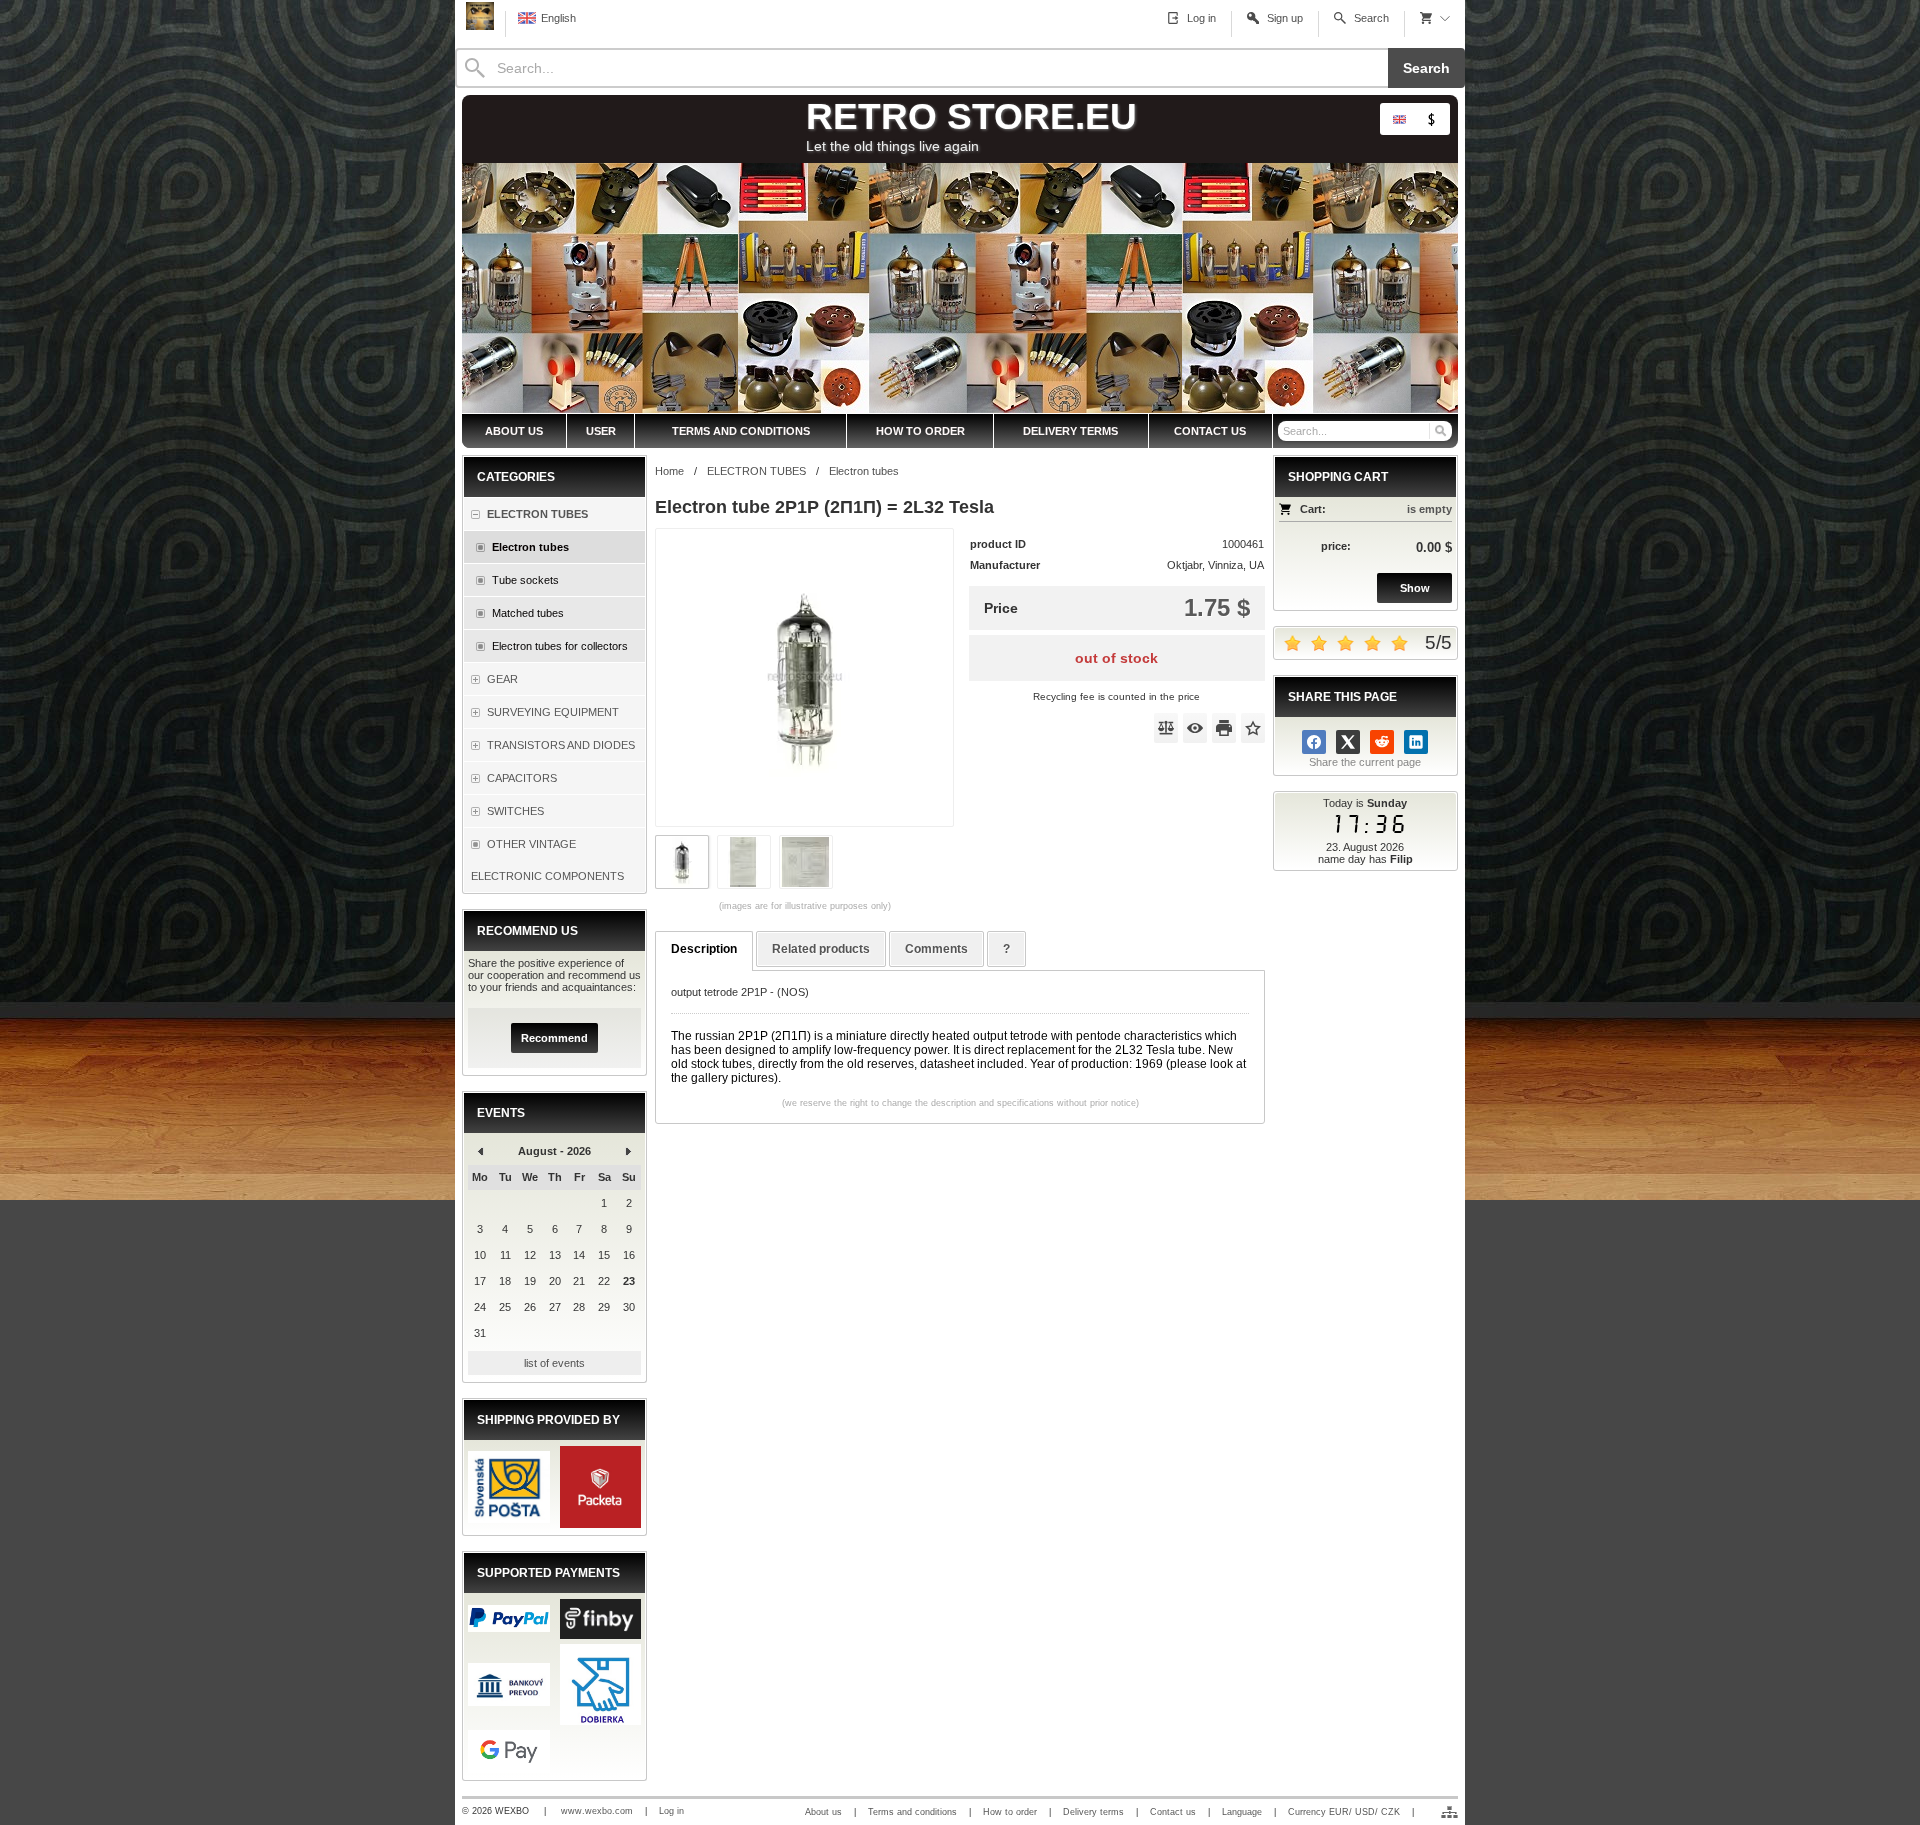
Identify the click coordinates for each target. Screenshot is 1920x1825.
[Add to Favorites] (1253, 728)
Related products (821, 949)
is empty (1429, 509)
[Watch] (1195, 728)
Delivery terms (1093, 1812)
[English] (1399, 119)
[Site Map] (1449, 1812)
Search (1426, 68)
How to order (1010, 1812)
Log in (671, 1811)
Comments (936, 949)
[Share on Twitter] (1348, 742)
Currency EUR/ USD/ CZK (1344, 1812)
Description (704, 949)
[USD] (1431, 119)
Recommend (554, 1038)
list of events (554, 1363)
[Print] (1224, 728)
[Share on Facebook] (1314, 742)
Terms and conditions (912, 1812)
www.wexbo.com (597, 1811)
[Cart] (1435, 18)
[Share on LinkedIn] (1416, 742)
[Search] (1439, 431)
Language (1242, 1812)
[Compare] (1166, 728)
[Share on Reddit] (1382, 742)
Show (1415, 588)
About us (823, 1812)
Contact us (1173, 1812)
